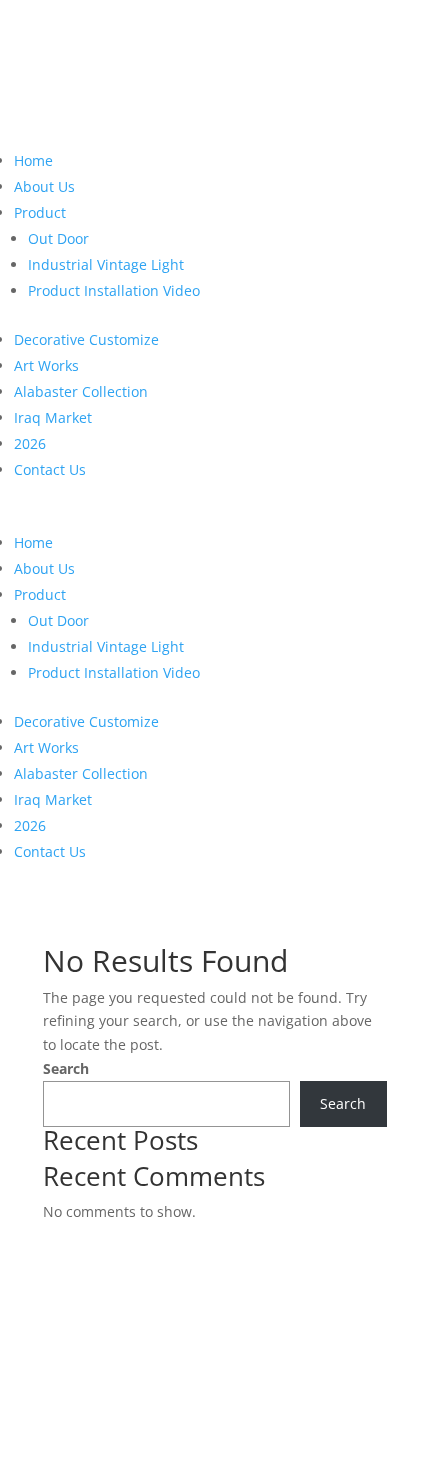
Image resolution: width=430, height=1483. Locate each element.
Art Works (46, 365)
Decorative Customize (86, 339)
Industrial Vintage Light (106, 264)
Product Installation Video (114, 290)
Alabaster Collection (81, 391)
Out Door (58, 238)
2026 (30, 443)
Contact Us (50, 469)
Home (33, 160)
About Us (44, 186)
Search (66, 1068)
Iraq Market (53, 417)
